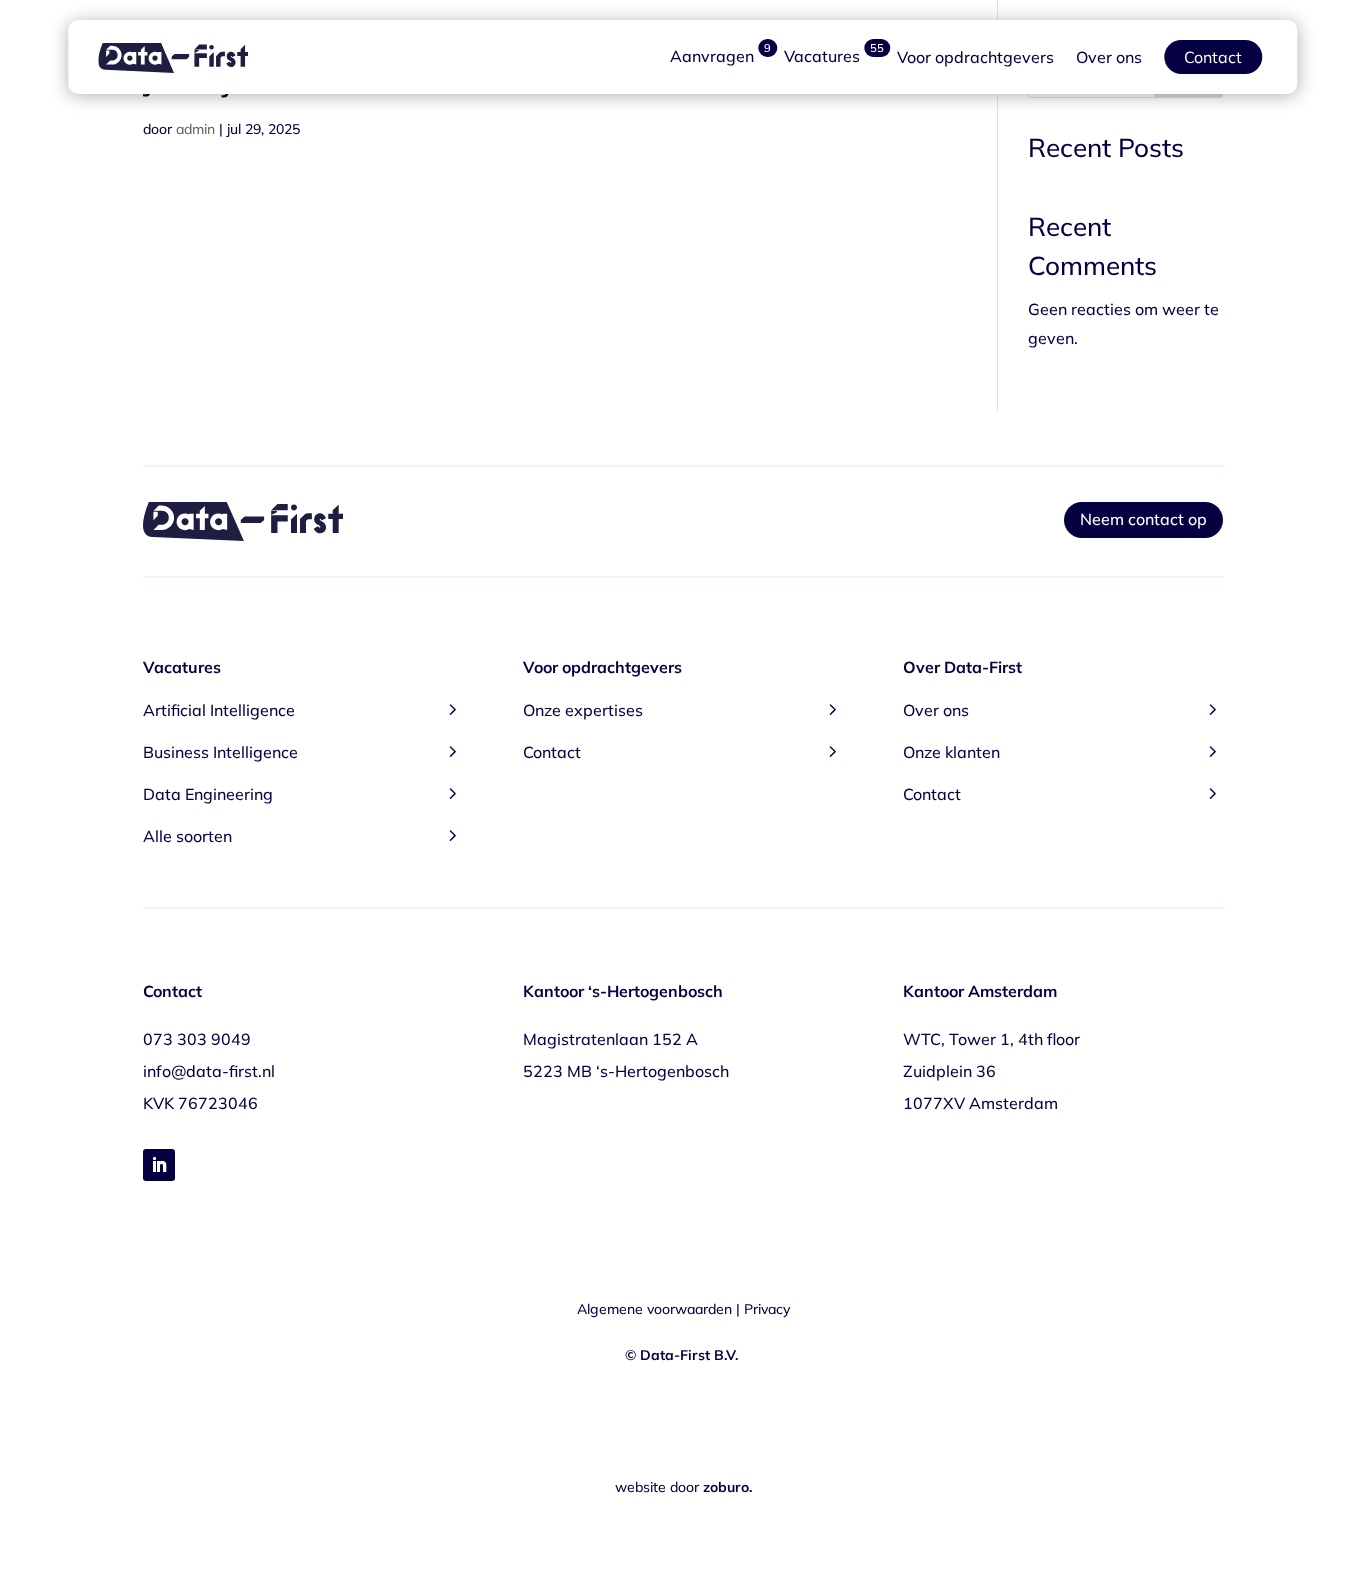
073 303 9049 (197, 1039)
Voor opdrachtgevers (975, 57)
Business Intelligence (303, 750)
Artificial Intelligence (303, 708)
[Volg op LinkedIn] (159, 1165)
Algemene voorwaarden (654, 1309)
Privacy (767, 1309)
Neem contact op (1143, 519)
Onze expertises (683, 708)
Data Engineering (303, 792)
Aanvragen (720, 57)
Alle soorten (303, 834)
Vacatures (834, 57)
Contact (1213, 57)
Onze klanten (1063, 750)
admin (195, 129)
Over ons (1109, 57)
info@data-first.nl (209, 1071)
